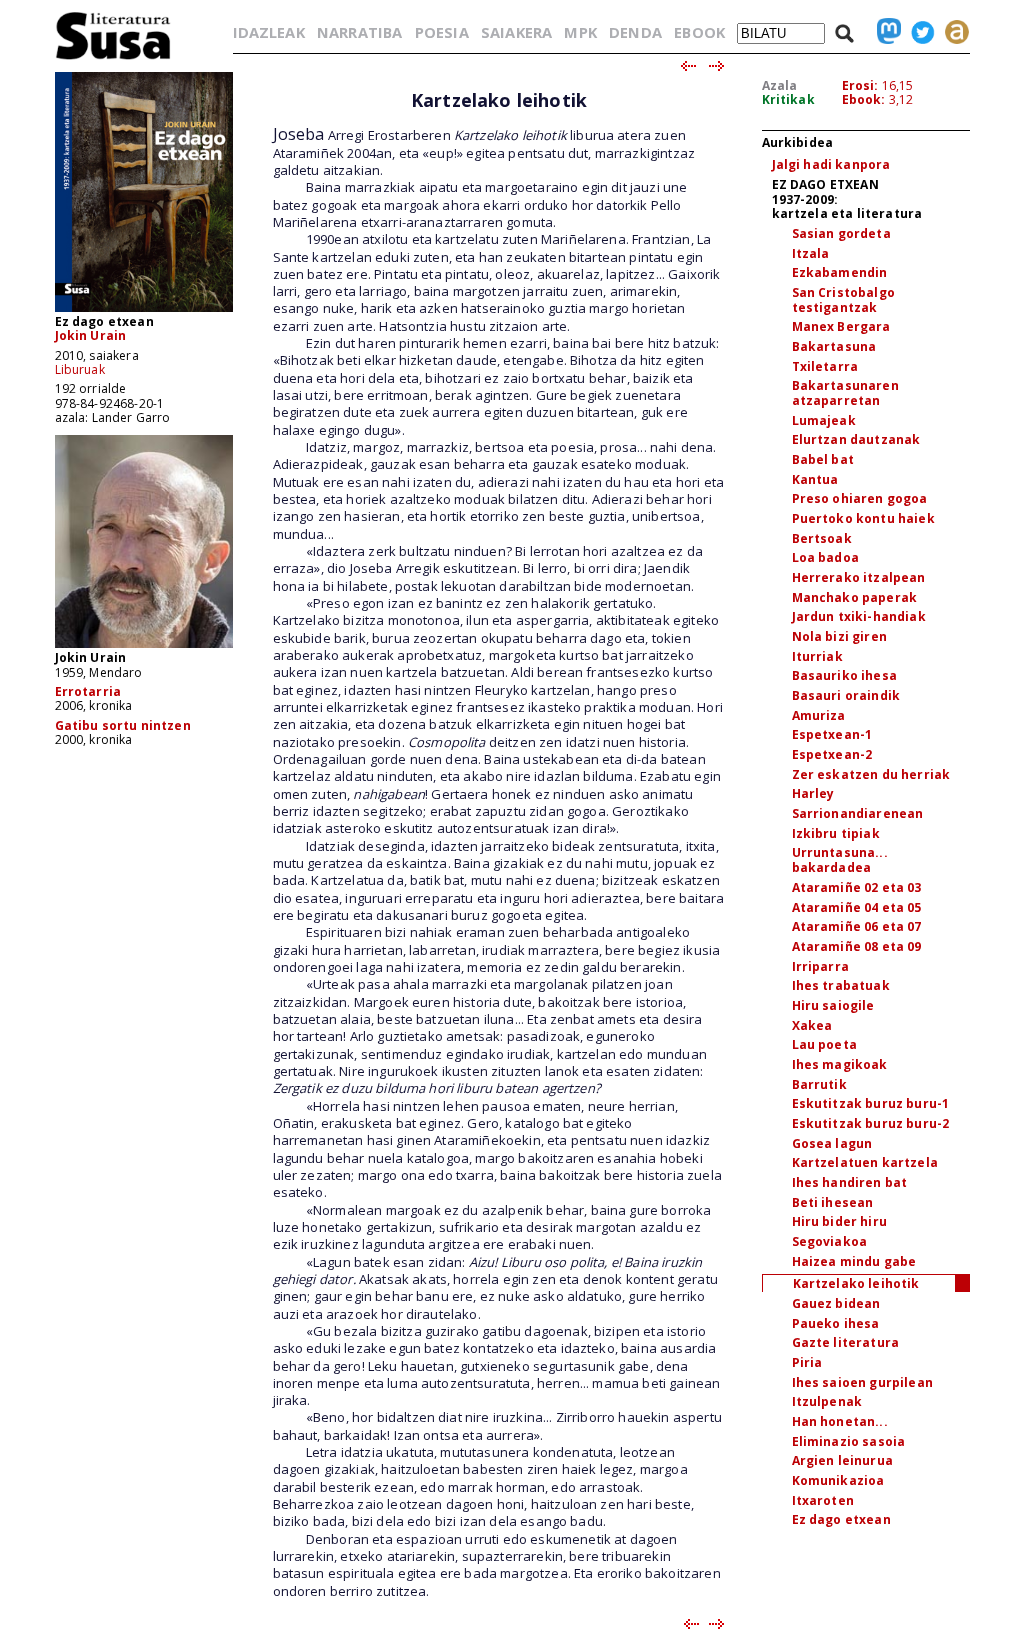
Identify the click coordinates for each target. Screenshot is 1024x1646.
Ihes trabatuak (841, 985)
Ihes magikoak (840, 1064)
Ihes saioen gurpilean (862, 1382)
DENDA (635, 32)
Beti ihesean (833, 1202)
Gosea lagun (832, 1143)
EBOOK (699, 32)
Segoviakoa (830, 1241)
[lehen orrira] (113, 58)
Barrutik (819, 1084)
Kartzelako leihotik (856, 1283)
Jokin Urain (91, 335)
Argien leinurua (842, 1460)
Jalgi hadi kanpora (831, 164)
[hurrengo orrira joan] (717, 67)
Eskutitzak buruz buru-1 (871, 1103)
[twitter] (918, 32)
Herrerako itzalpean (859, 577)
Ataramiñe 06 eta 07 (857, 926)
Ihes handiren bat (850, 1182)
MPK (580, 32)
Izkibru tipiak (836, 833)
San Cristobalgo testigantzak (843, 300)
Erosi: (860, 85)
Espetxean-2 (832, 754)
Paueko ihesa (836, 1323)
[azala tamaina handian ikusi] (144, 310)
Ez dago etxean (841, 1519)
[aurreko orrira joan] (687, 67)
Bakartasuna (834, 346)
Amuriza (819, 715)
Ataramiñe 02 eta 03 (857, 887)
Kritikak (788, 99)
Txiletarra (825, 366)
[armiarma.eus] (952, 32)
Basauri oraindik (846, 695)
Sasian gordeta (841, 233)
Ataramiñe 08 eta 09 (857, 946)
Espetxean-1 (832, 734)
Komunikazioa (838, 1480)
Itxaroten (823, 1500)
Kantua (815, 479)
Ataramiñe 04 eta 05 (857, 907)
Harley (813, 793)
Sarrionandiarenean (858, 813)
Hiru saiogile (833, 1005)
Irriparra (820, 966)
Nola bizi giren (839, 636)
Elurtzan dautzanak (856, 439)
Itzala (811, 253)
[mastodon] (884, 32)
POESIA (442, 32)
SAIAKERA (516, 32)
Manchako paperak (855, 597)
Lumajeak (824, 420)
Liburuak (80, 369)
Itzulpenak (827, 1401)
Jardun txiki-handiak (859, 616)
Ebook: (864, 99)
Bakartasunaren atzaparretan (845, 393)
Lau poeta (824, 1044)
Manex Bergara (841, 326)
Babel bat (823, 459)
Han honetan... (840, 1421)
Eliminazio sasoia (849, 1441)
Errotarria (88, 691)
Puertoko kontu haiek (863, 518)
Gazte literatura (846, 1342)
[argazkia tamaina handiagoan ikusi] (144, 646)
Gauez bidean (836, 1303)
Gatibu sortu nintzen (123, 725)
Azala (780, 85)
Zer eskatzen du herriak (871, 774)
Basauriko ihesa (844, 675)
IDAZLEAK (269, 32)
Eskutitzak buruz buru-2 (871, 1123)
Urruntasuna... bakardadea (840, 860)
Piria (807, 1362)
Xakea (812, 1025)
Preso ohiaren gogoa (860, 498)
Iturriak (817, 656)
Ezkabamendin (840, 272)
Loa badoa (825, 557)
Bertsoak (822, 538)
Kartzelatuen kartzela (865, 1162)
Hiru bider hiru (839, 1221)
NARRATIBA (359, 32)
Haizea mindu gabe (854, 1261)
